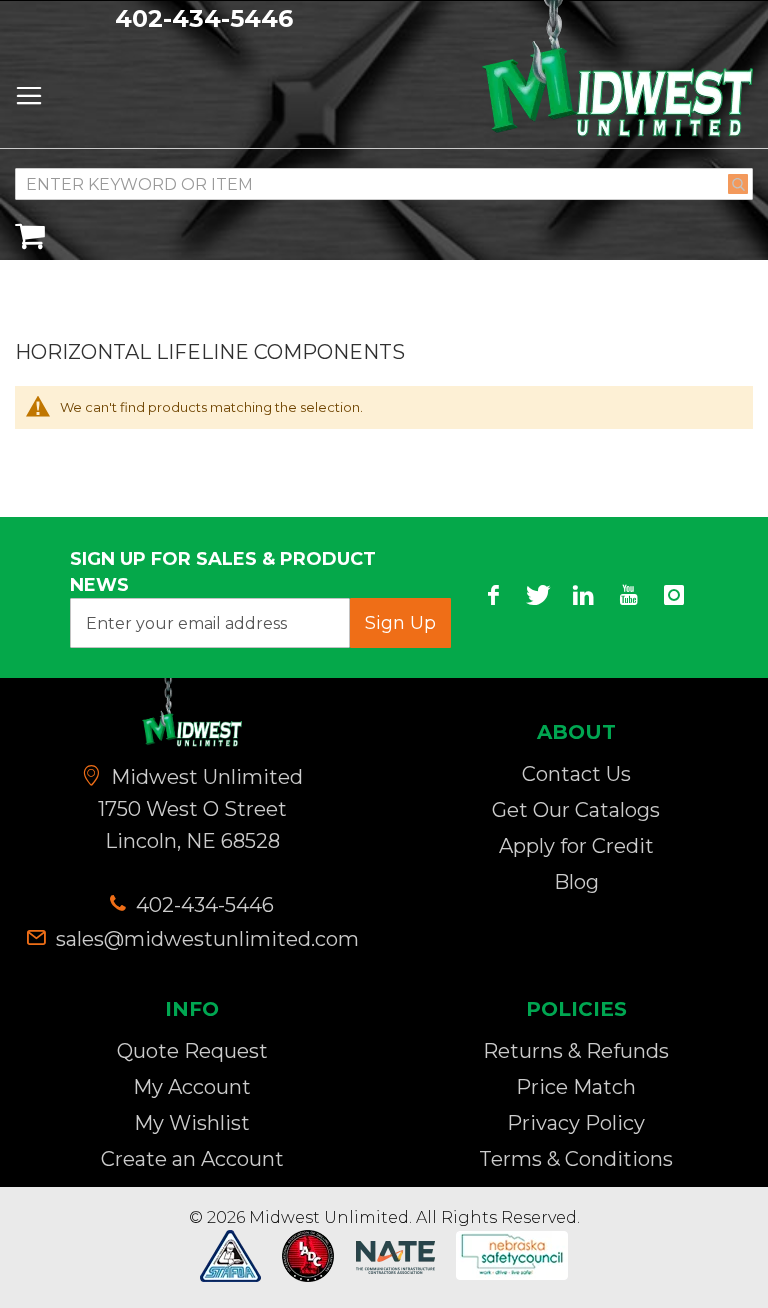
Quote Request (192, 1051)
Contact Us (576, 774)
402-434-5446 (204, 18)
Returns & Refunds (576, 1051)
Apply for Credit (576, 846)
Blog (576, 882)
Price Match (576, 1087)
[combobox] (384, 184)
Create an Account (192, 1159)
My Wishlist (192, 1123)
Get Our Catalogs (576, 810)
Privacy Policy (576, 1123)
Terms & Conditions (576, 1159)
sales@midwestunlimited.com (207, 939)
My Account (192, 1087)
